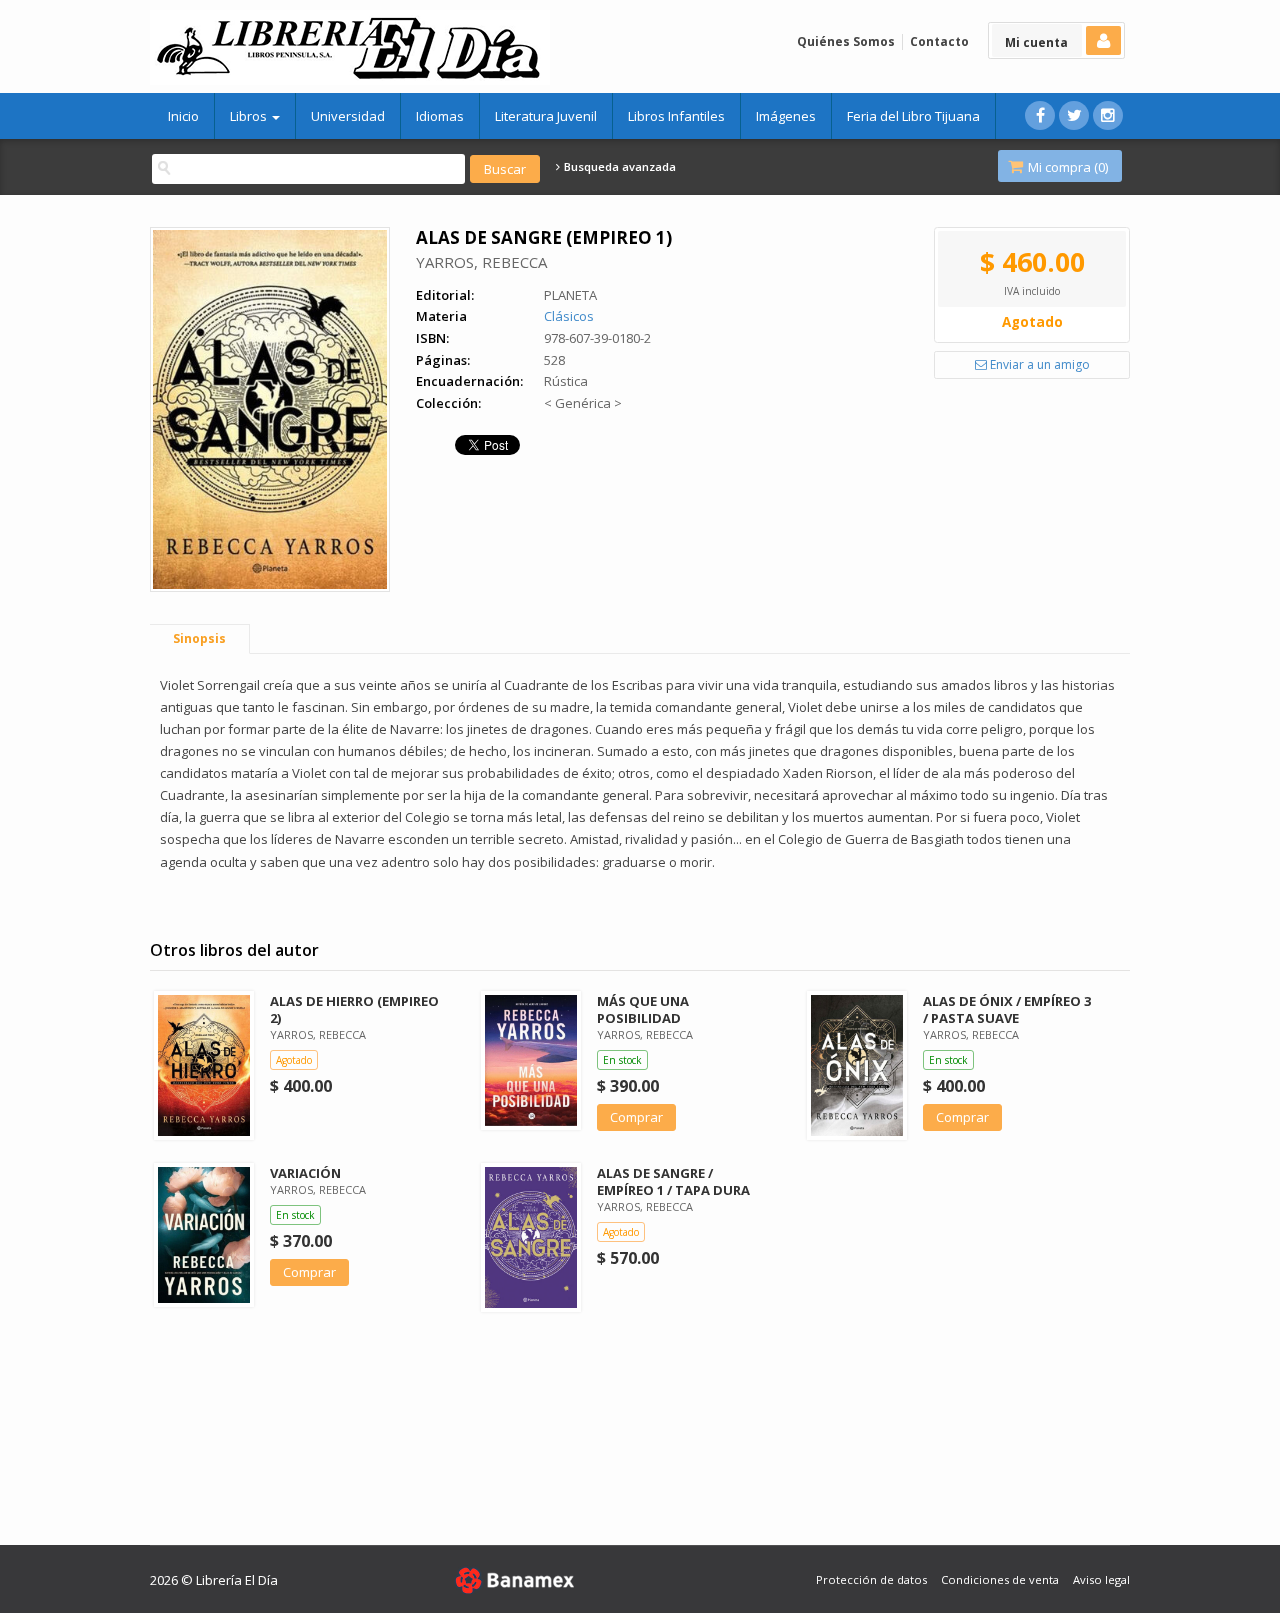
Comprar (636, 1117)
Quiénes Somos (846, 41)
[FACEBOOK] (1040, 115)
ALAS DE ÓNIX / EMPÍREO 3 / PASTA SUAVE (1007, 1009)
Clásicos (569, 316)
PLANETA (570, 295)
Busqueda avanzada (618, 167)
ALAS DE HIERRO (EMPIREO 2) (354, 1009)
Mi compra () (1066, 167)
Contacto (939, 41)
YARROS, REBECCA (481, 262)
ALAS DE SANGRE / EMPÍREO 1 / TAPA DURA (673, 1181)
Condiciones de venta (1000, 1579)
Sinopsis (199, 638)
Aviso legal (1101, 1579)
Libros (250, 116)
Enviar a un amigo (1038, 364)
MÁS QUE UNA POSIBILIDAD (643, 1009)
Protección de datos (871, 1579)
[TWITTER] (1074, 115)
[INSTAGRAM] (1108, 115)
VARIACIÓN (305, 1173)
